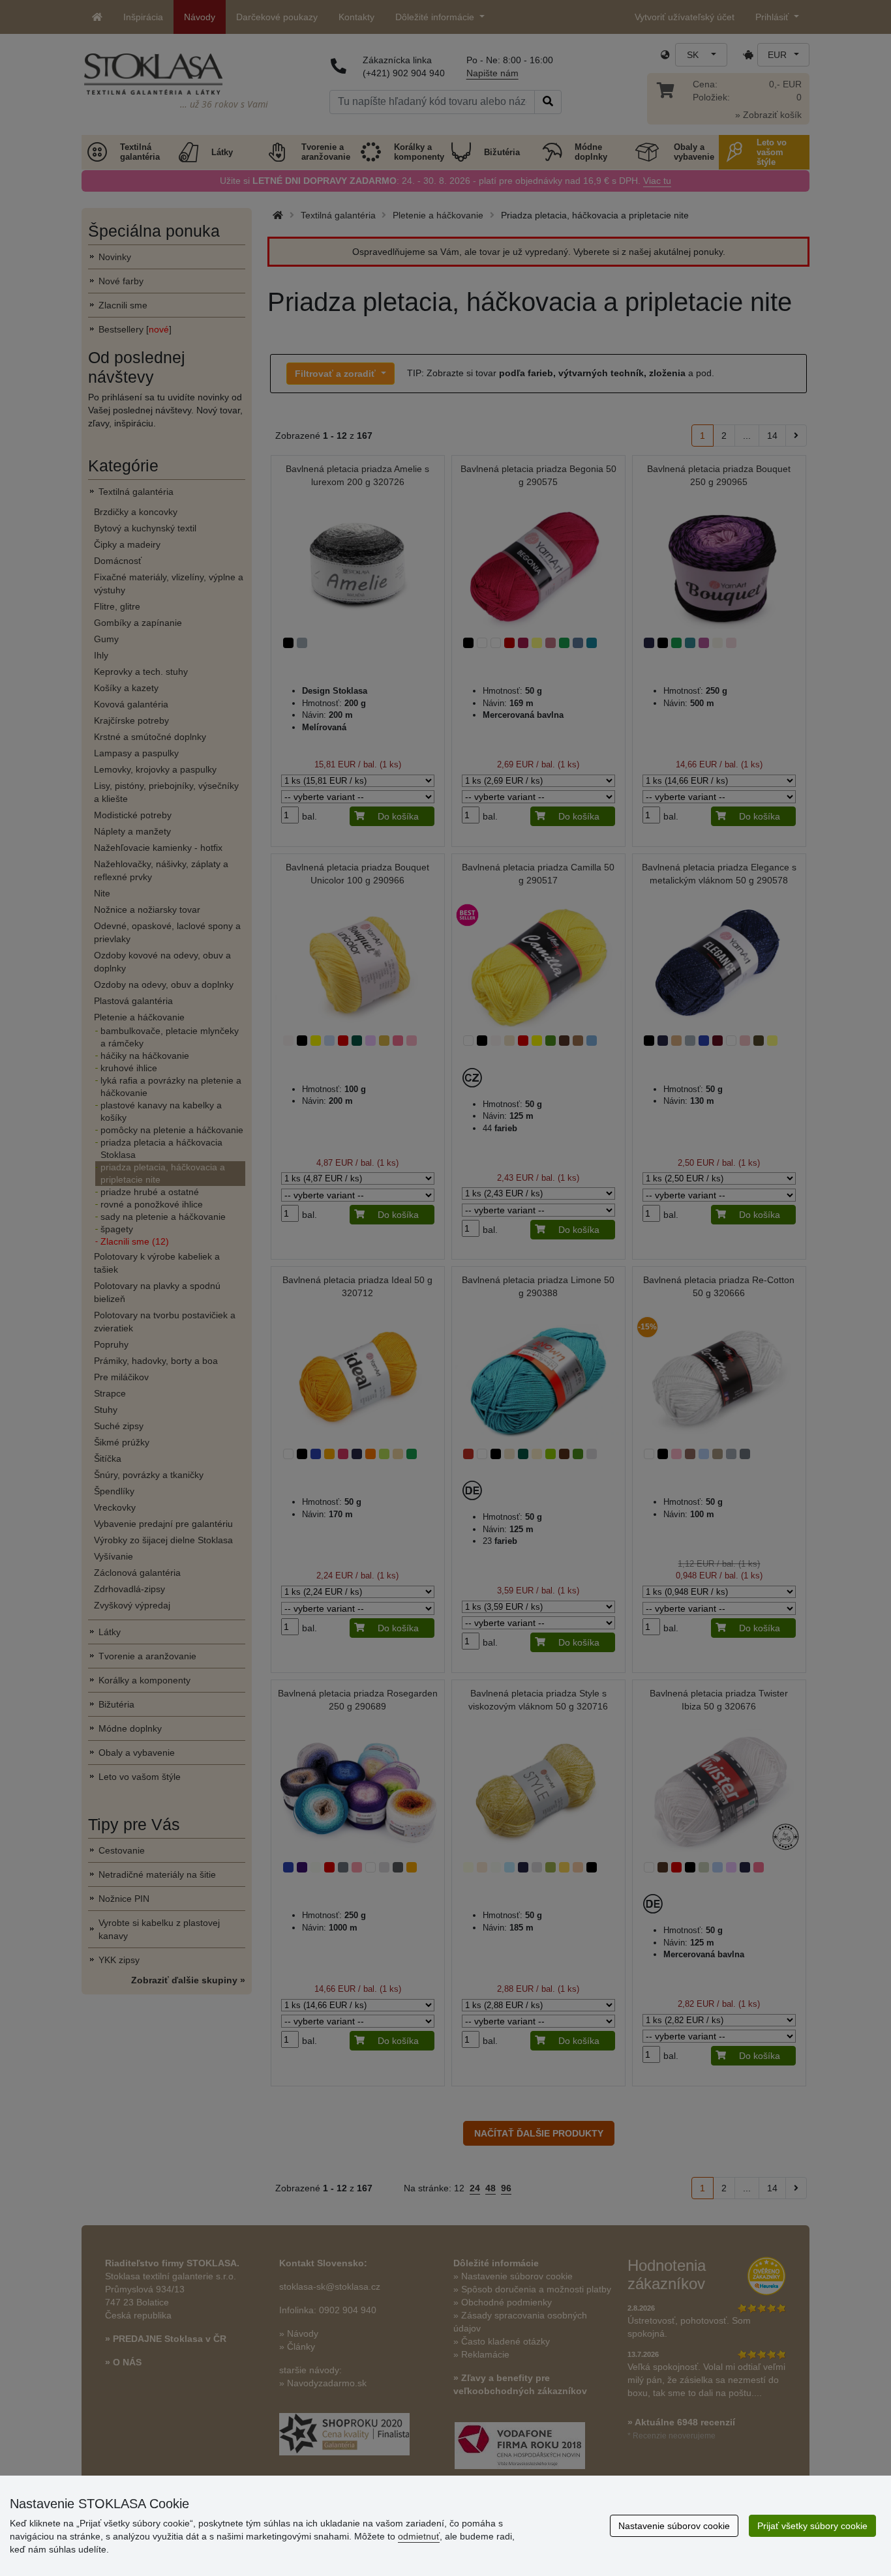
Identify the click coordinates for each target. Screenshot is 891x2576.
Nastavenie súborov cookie (674, 2526)
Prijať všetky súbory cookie (812, 2526)
